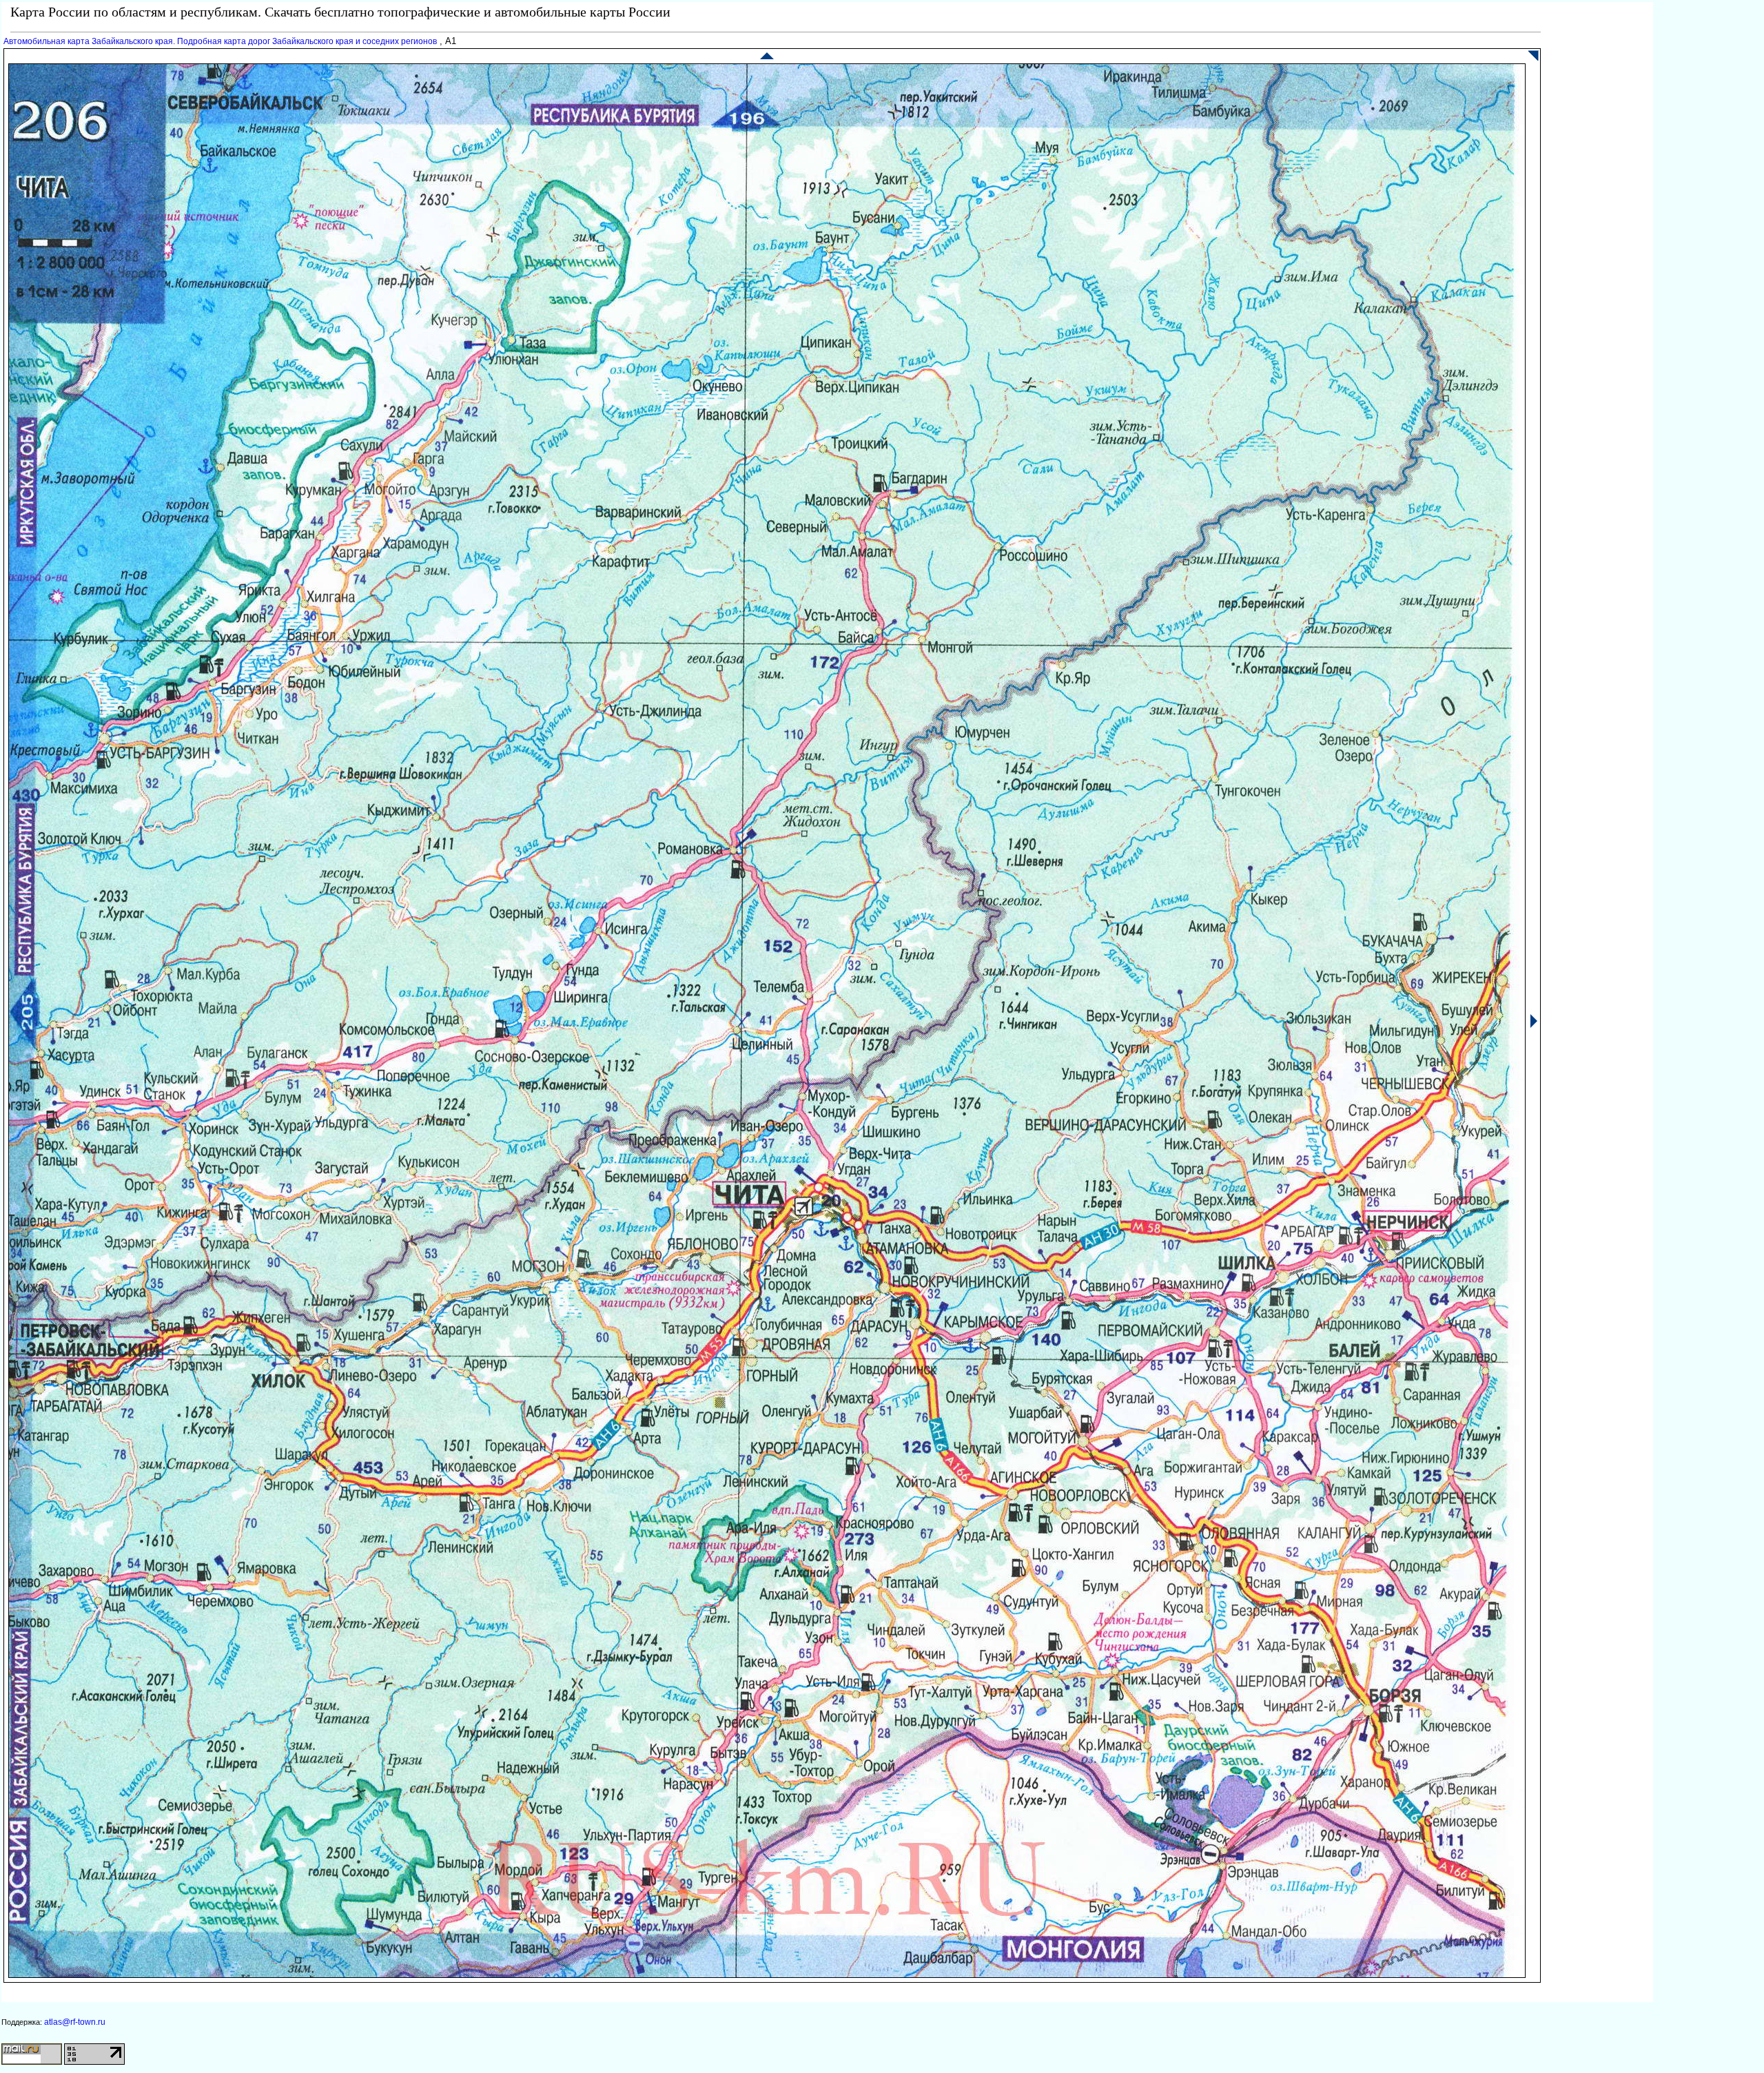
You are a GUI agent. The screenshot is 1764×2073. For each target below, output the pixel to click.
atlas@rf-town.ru (75, 2022)
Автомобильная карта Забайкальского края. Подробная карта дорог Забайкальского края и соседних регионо (220, 41)
